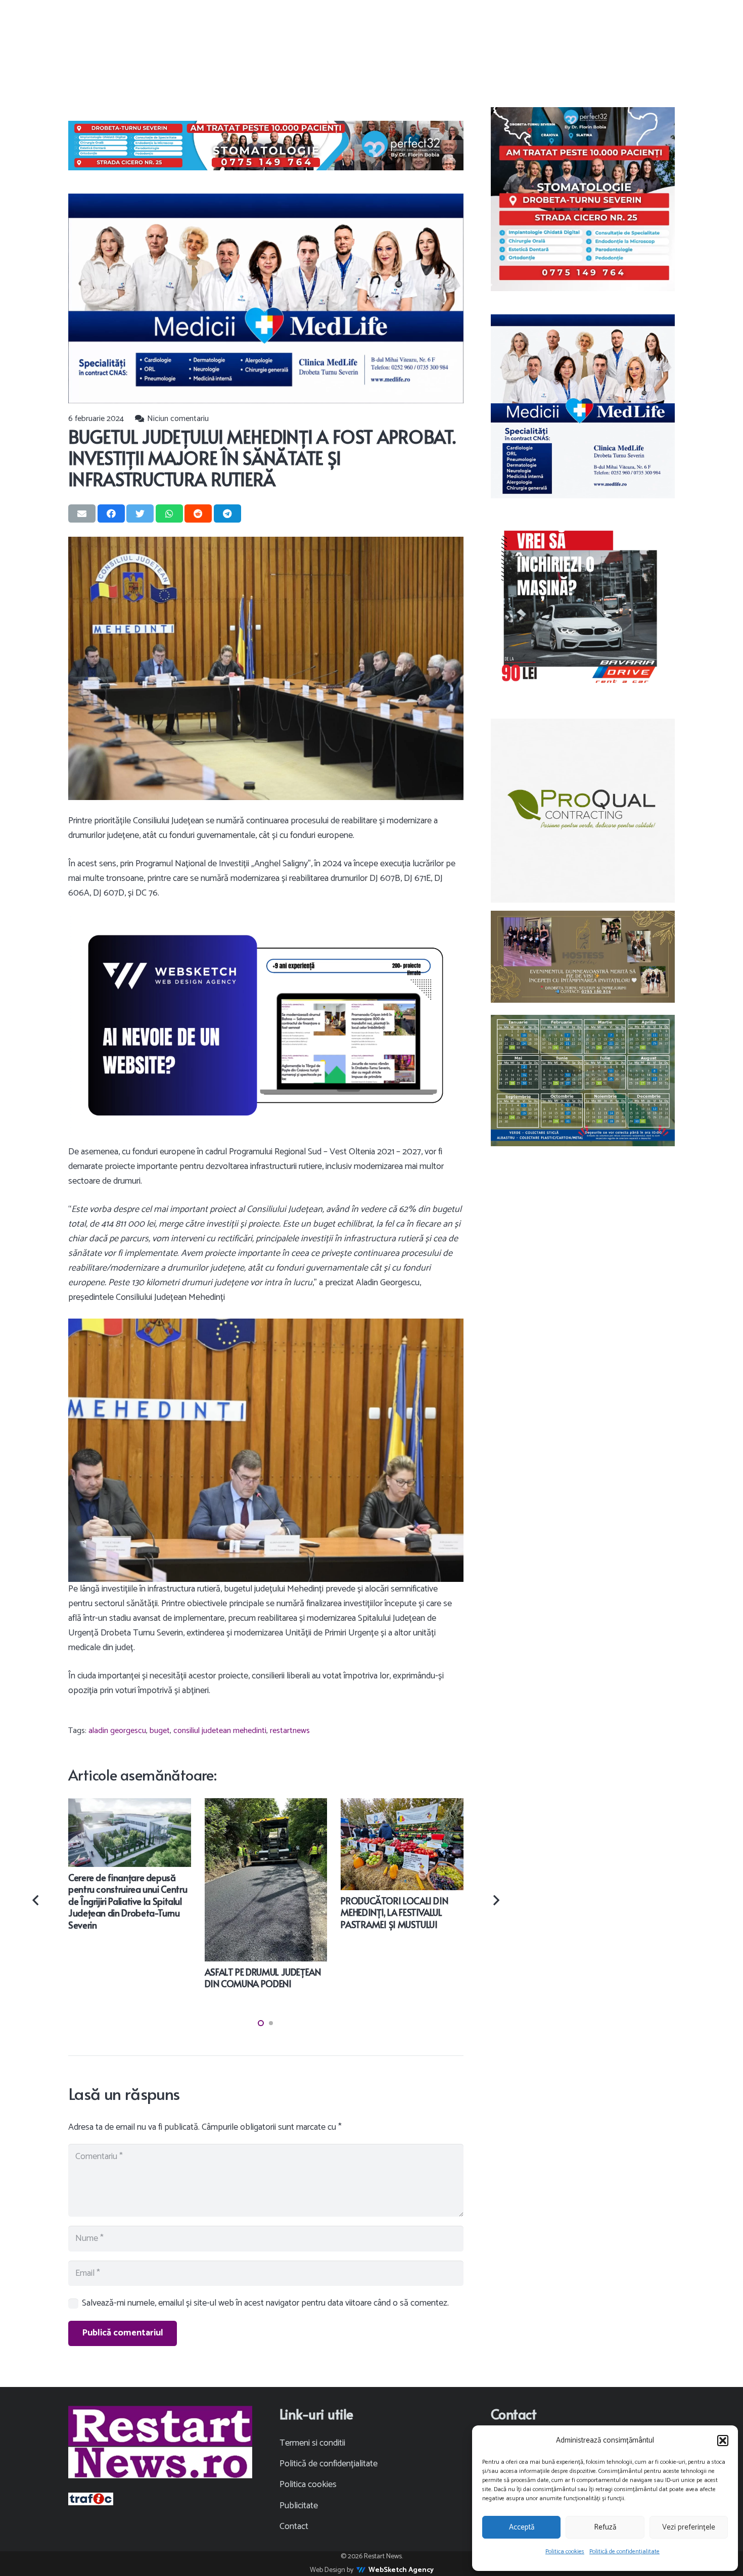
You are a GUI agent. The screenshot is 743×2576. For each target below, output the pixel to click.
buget (160, 1731)
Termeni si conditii (312, 2443)
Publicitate (299, 2506)
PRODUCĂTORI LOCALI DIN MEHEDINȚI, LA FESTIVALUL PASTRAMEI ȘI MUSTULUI (394, 1912)
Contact (294, 2526)
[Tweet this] (140, 513)
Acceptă (522, 2527)
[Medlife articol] (266, 298)
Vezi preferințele (689, 2527)
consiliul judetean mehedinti (220, 1731)
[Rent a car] (583, 608)
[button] (723, 2441)
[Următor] (495, 1900)
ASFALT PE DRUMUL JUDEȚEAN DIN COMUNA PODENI (263, 1978)
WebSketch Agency (401, 2570)
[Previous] (37, 1900)
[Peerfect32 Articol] (266, 146)
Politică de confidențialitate (624, 2551)
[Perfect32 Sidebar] (583, 199)
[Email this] (82, 513)
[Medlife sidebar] (583, 406)
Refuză (605, 2527)
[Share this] (111, 513)
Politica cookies (565, 2551)
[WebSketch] (266, 1025)
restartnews (290, 1731)
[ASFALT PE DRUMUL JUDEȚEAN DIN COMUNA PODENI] (266, 1805)
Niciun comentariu (178, 419)
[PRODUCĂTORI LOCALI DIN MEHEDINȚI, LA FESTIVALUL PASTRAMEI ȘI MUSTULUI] (402, 1805)
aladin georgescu (117, 1731)
